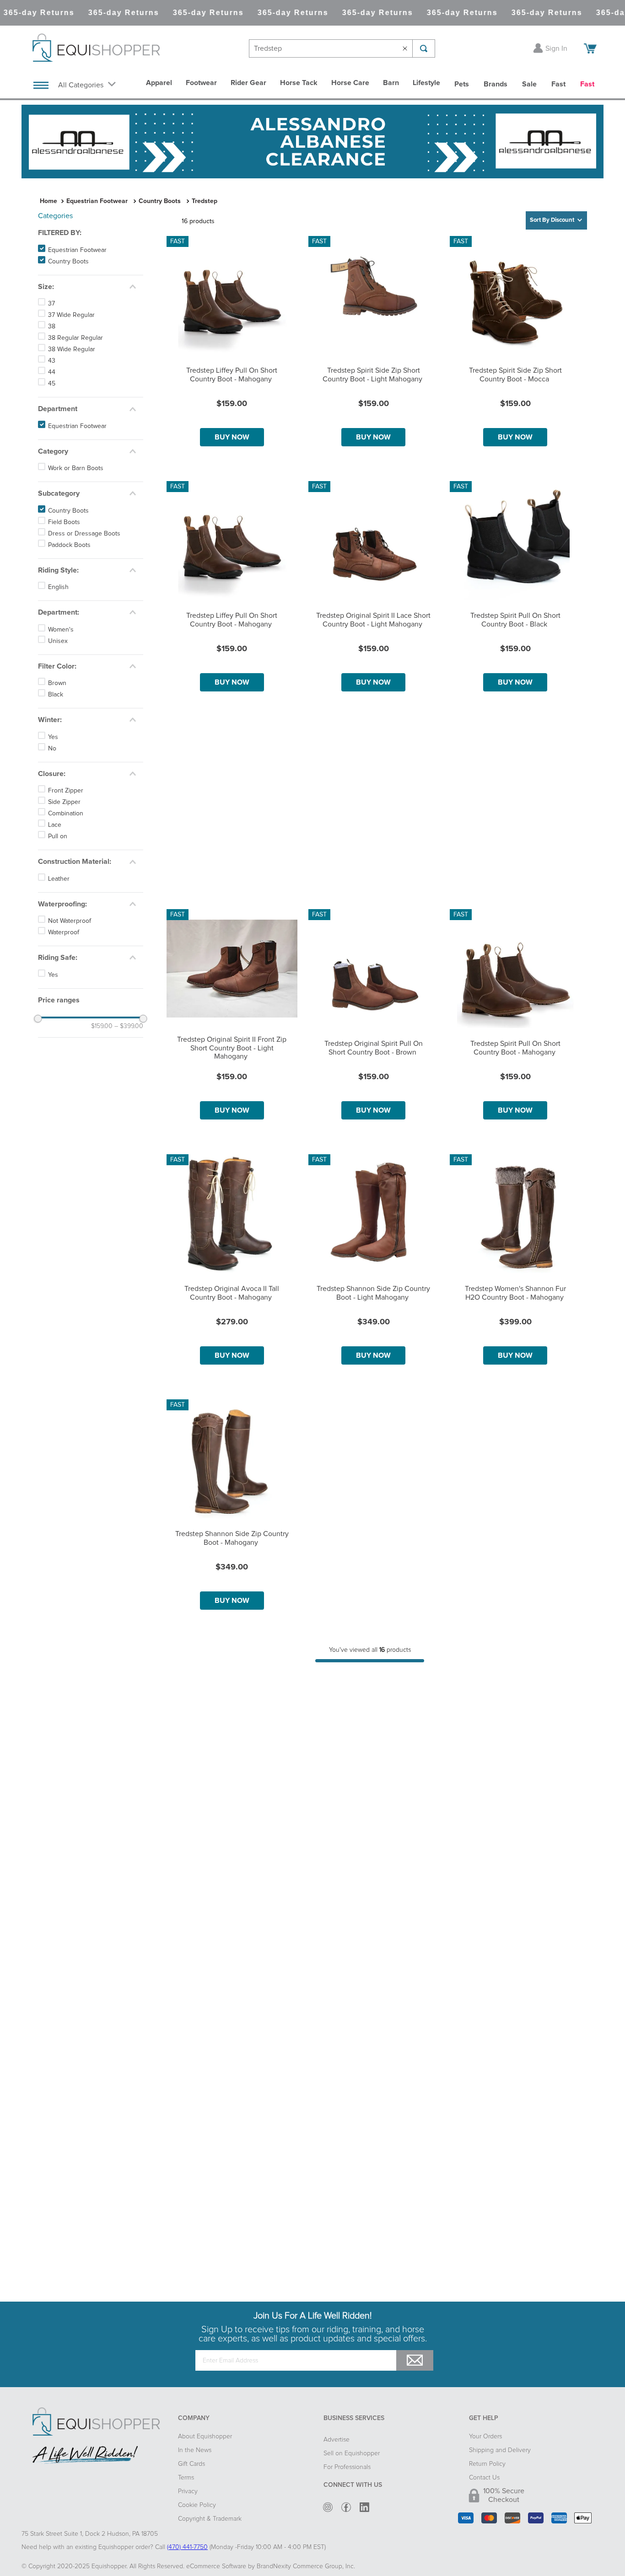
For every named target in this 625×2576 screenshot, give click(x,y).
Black (56, 695)
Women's (61, 630)
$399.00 (129, 1026)
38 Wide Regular (72, 349)
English (58, 587)
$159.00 (102, 1026)
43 (52, 361)
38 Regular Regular (75, 338)
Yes (53, 737)
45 (52, 384)
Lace (55, 825)
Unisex (58, 641)
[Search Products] (424, 48)
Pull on (58, 836)
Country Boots (160, 201)
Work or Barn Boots (76, 468)
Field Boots (64, 522)
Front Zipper (66, 791)
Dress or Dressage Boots (84, 534)
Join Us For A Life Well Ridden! (312, 2316)
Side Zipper (64, 802)
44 (52, 372)
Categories (55, 216)
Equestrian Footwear (97, 201)
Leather (59, 879)
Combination (66, 814)
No (52, 749)
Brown (57, 683)
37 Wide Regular (71, 315)
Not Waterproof (70, 921)
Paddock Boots (69, 545)
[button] (91, 233)
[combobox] (342, 48)
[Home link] (48, 201)
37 (51, 304)
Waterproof (64, 932)
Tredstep (205, 201)
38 (52, 327)
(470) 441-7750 (187, 2547)
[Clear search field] (407, 48)
